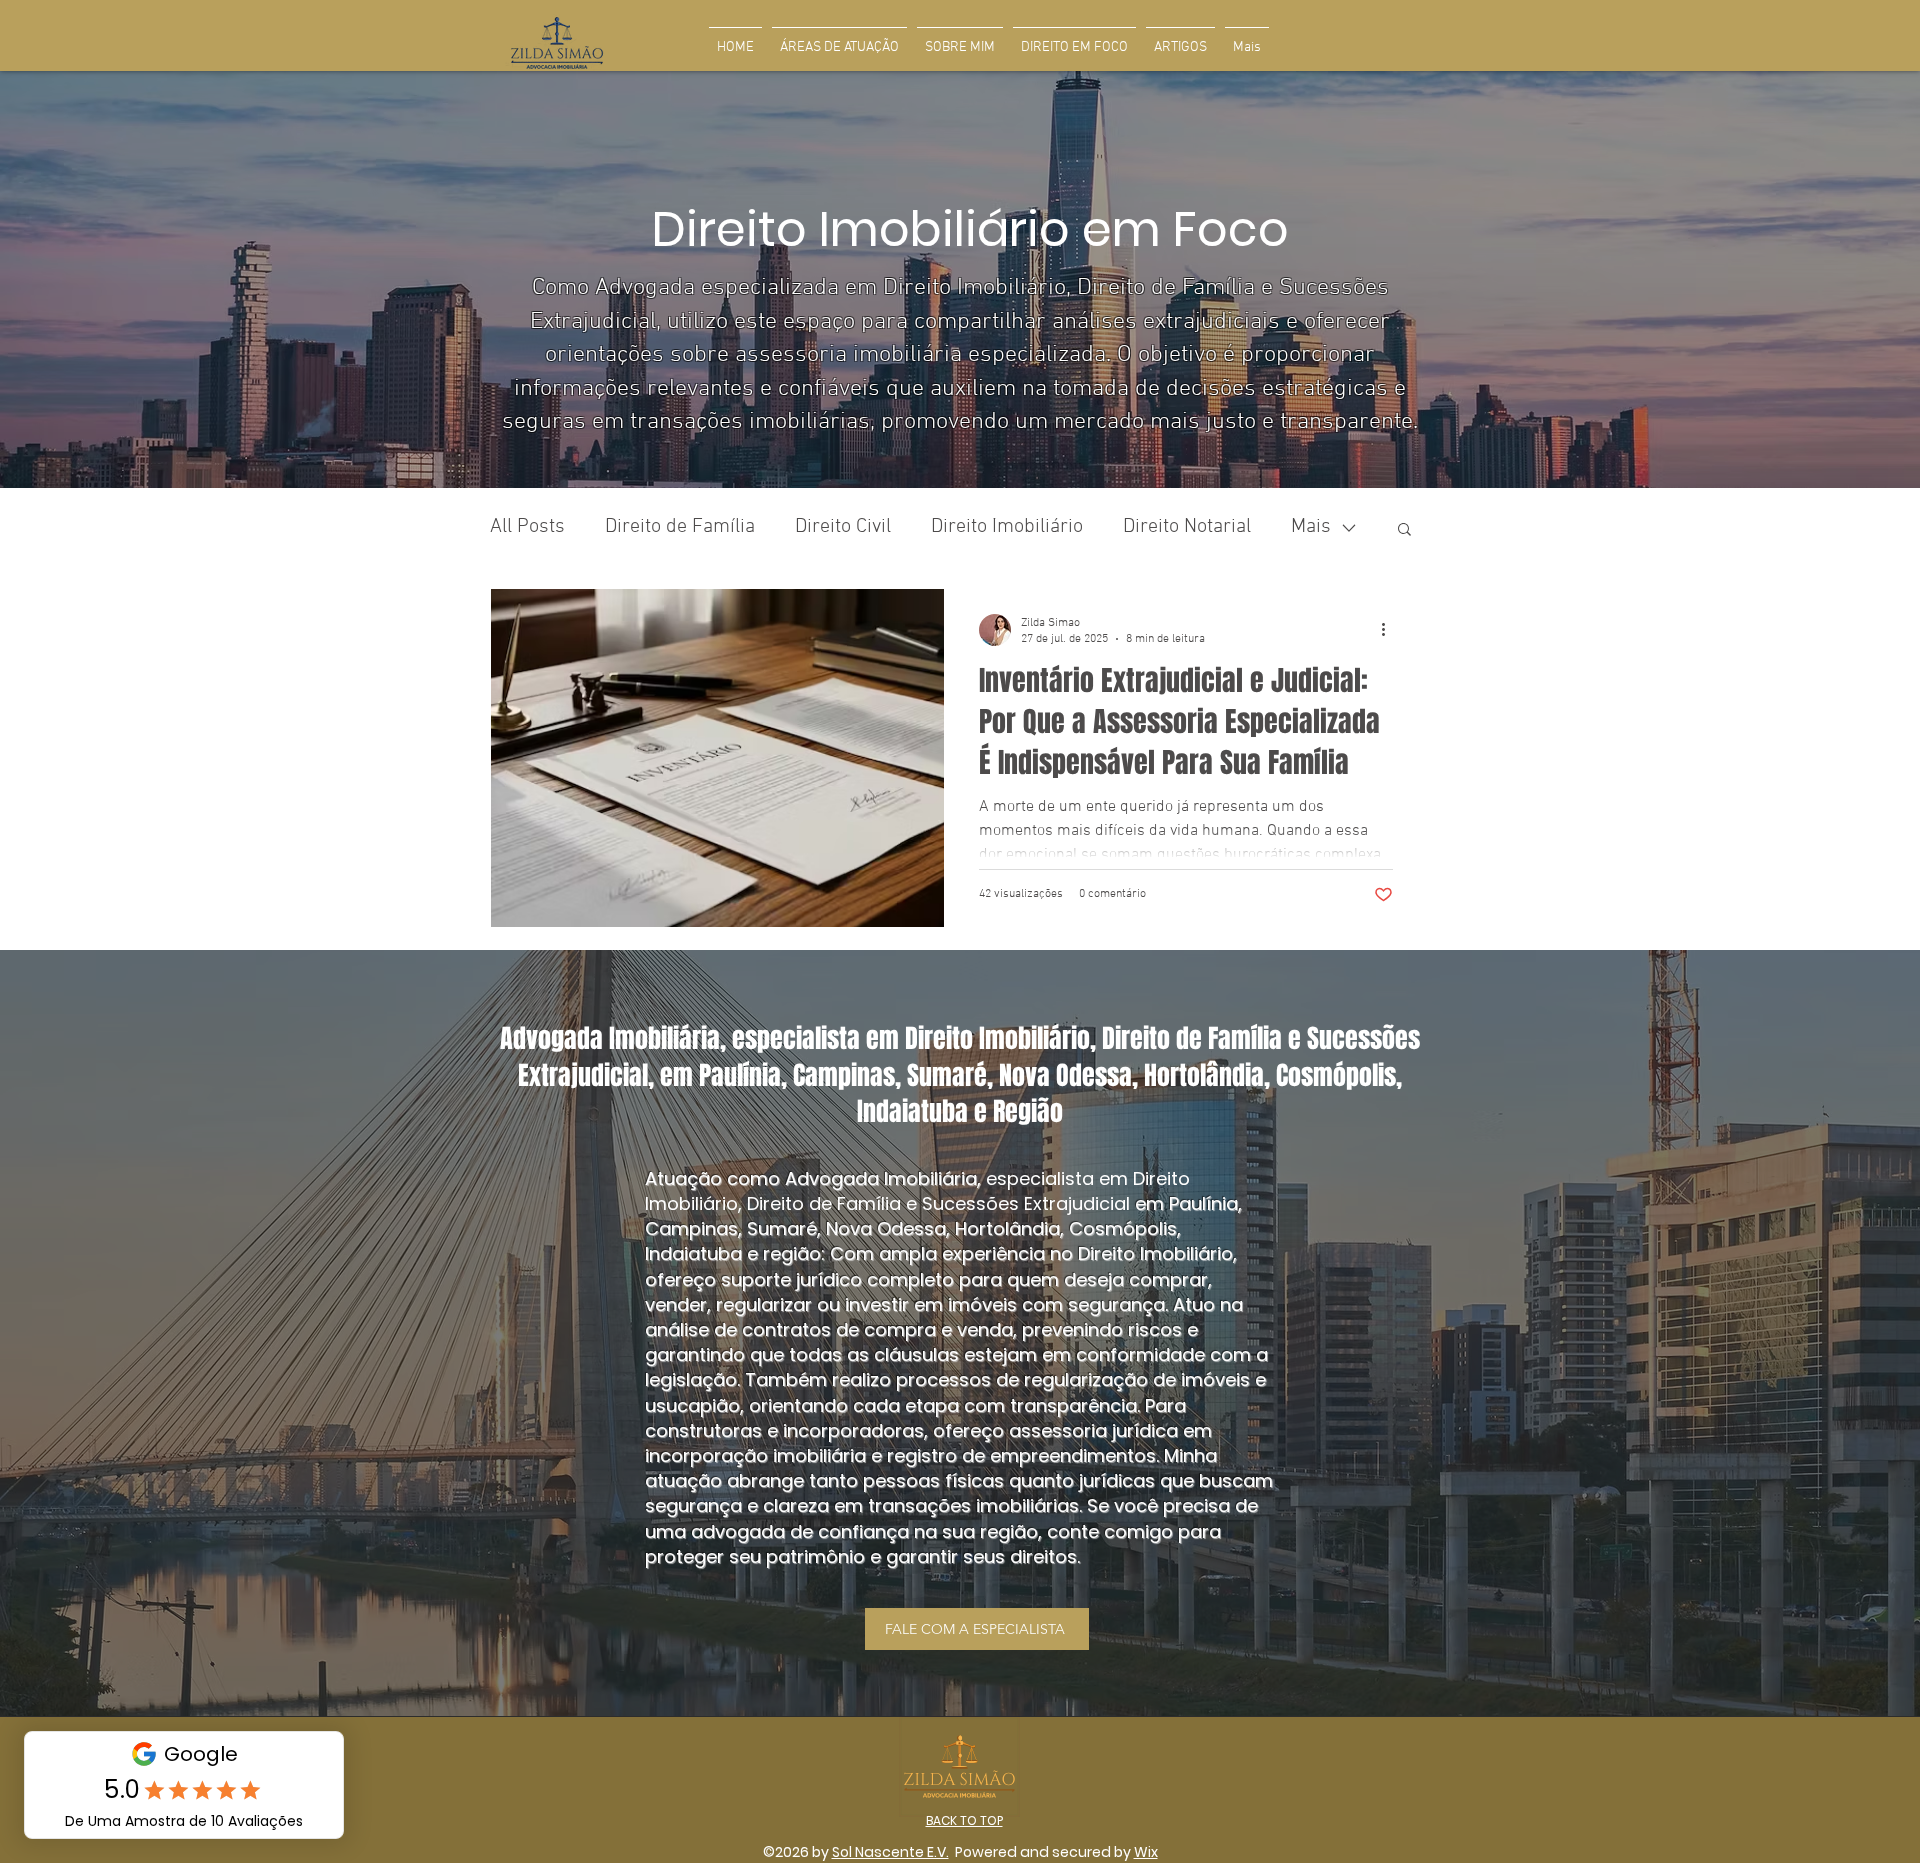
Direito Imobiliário (1007, 527)
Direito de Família (680, 527)
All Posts (527, 527)
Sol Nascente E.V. (890, 1852)
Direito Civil (843, 527)
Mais (1311, 527)
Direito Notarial (1187, 527)
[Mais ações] (1390, 630)
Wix (1146, 1852)
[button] (1404, 530)
